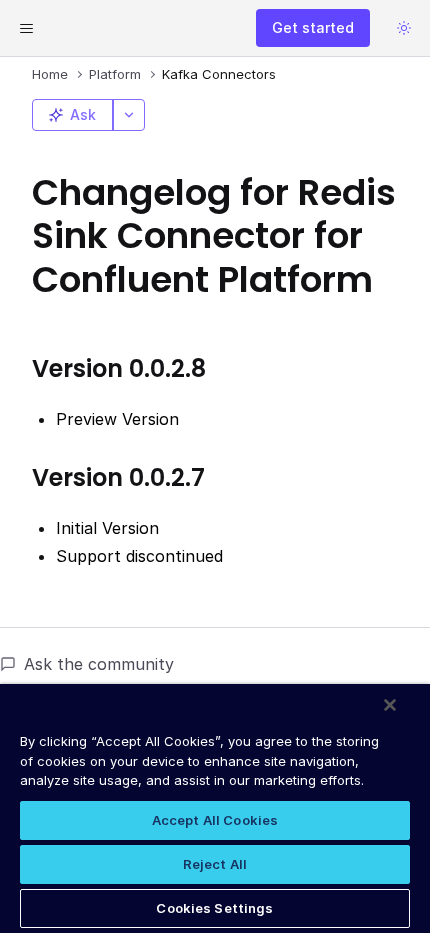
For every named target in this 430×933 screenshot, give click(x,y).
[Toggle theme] (404, 28)
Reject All (215, 864)
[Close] (390, 705)
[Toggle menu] (26, 28)
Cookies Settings (214, 908)
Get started (313, 27)
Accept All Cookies (215, 820)
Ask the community (99, 664)
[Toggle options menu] (129, 115)
